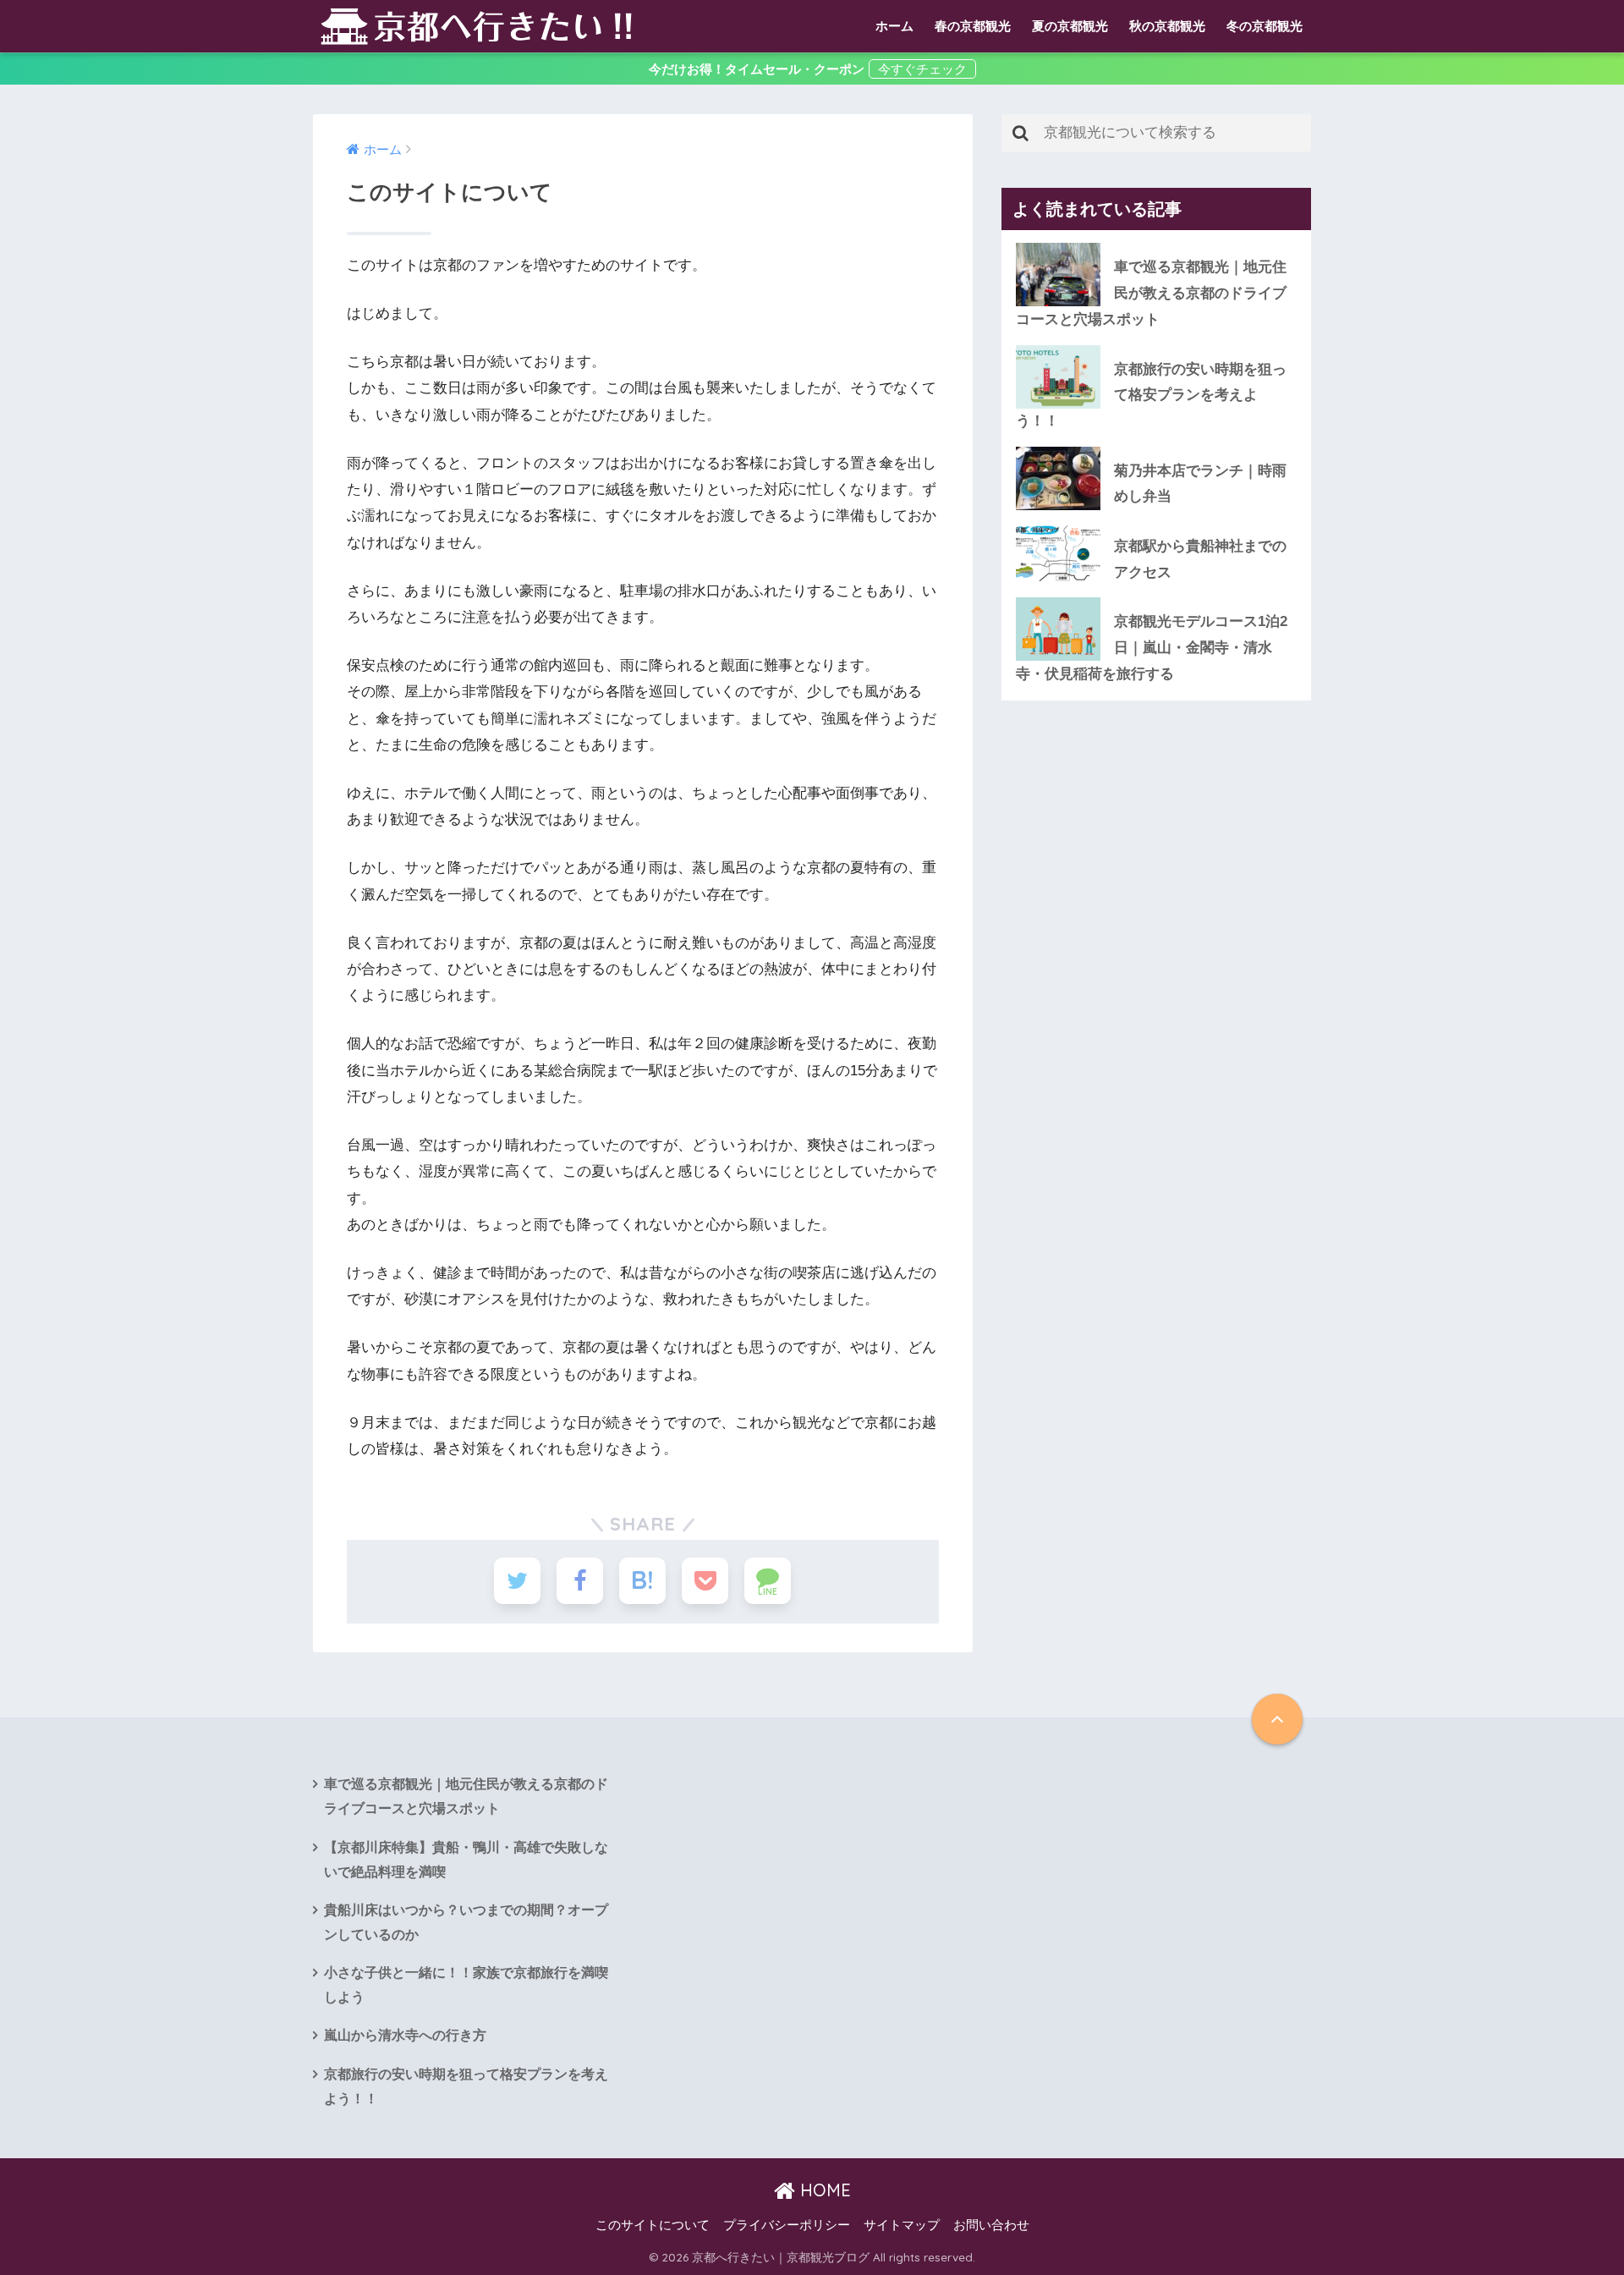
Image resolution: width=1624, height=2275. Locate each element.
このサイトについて (653, 2225)
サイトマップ (902, 2225)
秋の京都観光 (1167, 26)
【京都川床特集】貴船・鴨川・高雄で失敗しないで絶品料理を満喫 (466, 1860)
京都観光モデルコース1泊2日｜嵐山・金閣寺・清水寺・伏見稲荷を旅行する (1152, 647)
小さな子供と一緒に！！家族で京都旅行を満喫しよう (466, 1985)
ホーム (894, 26)
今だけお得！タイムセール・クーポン (757, 69)
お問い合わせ (991, 2225)
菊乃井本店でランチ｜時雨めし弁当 (1200, 484)
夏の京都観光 (1070, 26)
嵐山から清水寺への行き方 (405, 2035)
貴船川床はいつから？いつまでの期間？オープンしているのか (466, 1922)
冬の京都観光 (1265, 26)
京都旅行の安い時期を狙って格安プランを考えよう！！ (1151, 395)
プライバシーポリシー (787, 2225)
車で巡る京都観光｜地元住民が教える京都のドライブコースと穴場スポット (1151, 293)
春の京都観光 (973, 26)
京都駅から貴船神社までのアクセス (1200, 559)
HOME (823, 2190)
